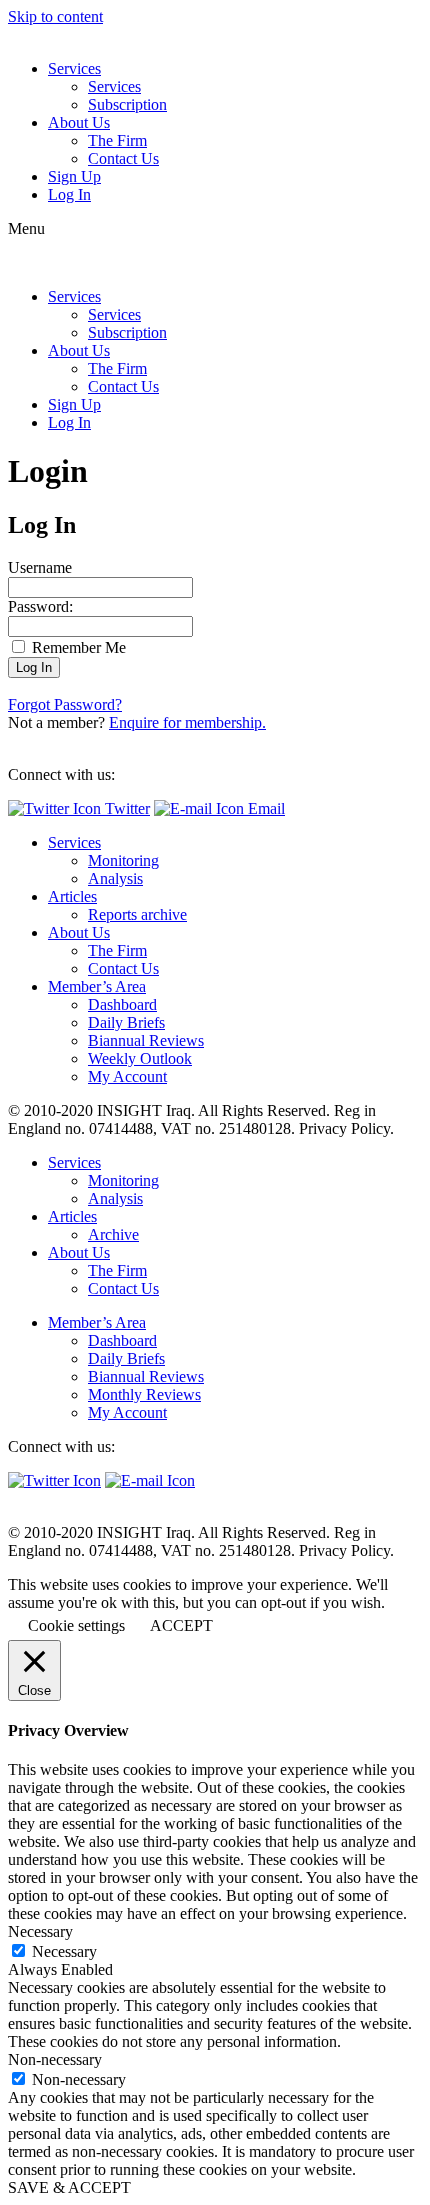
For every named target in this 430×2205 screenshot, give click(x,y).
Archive (113, 1234)
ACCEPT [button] (181, 1625)
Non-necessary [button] (55, 2059)
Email (264, 808)
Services (74, 68)
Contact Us (123, 158)
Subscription (127, 104)
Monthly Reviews (144, 1394)
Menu (26, 228)
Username (40, 567)
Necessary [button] (40, 1931)
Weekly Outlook (140, 1058)
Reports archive (137, 914)
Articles (72, 896)
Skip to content (55, 16)
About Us (79, 122)
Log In (69, 194)
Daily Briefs (126, 1022)
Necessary (64, 1951)
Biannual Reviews (146, 1040)
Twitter (125, 808)
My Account (127, 1076)
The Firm (117, 140)
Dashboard (122, 1004)
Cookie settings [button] (76, 1625)
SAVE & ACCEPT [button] (69, 2187)
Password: (40, 606)
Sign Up (74, 176)
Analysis (115, 878)
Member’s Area (97, 986)
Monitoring (123, 860)
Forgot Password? (65, 704)
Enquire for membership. (187, 722)
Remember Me (77, 647)
